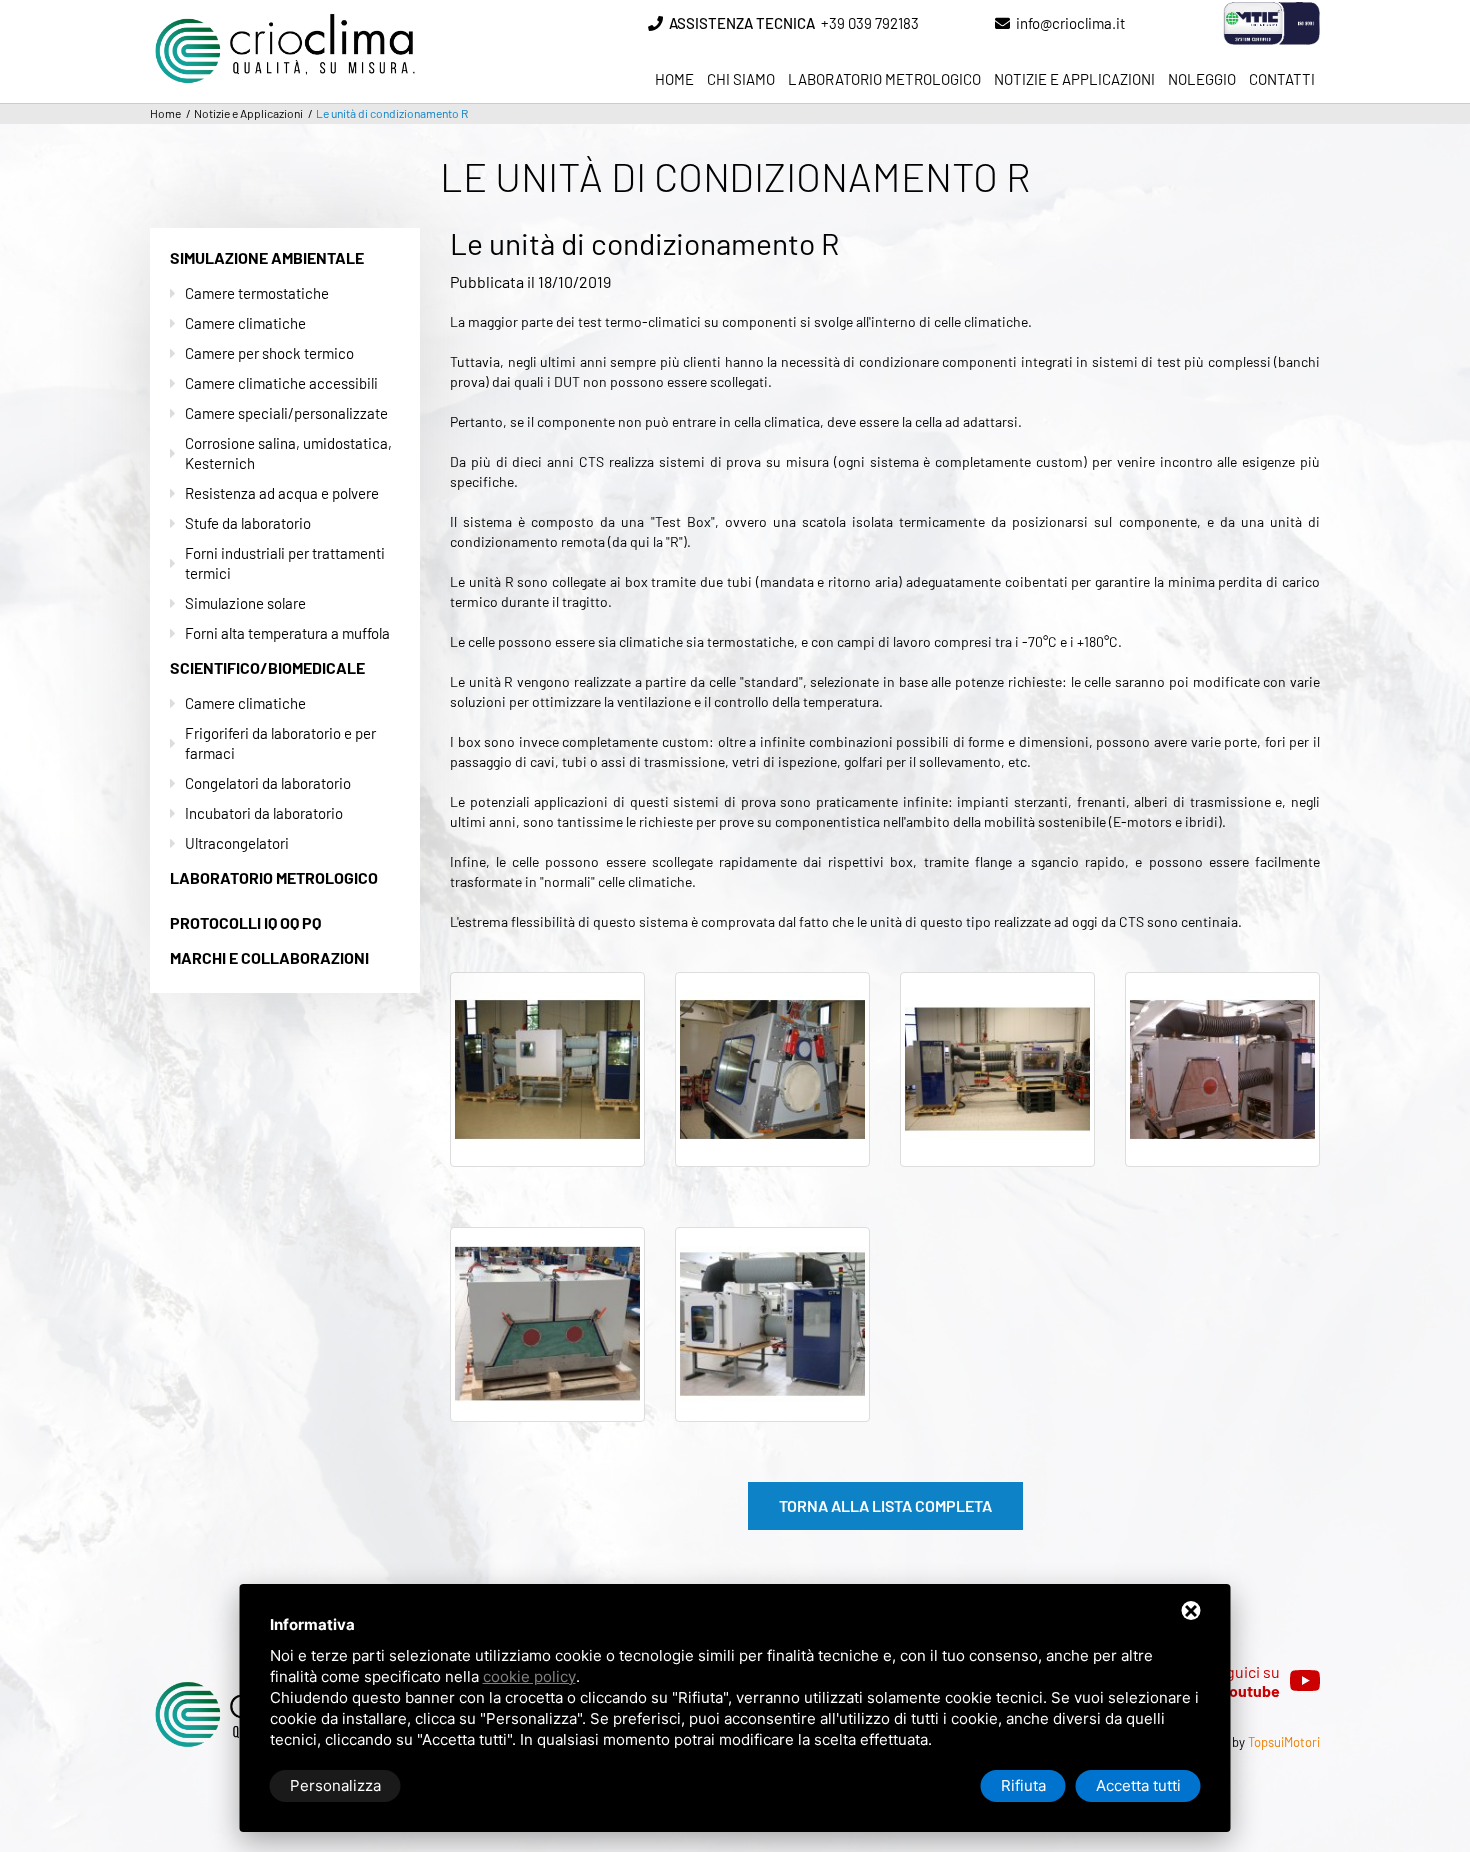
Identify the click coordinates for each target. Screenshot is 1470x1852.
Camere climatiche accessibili (281, 383)
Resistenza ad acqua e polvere (282, 493)
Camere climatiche (245, 323)
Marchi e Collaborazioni (269, 957)
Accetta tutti (1138, 1785)
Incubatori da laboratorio (264, 813)
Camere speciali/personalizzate (286, 413)
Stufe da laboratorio (248, 523)
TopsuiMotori (1284, 1742)
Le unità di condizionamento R (392, 113)
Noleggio (1202, 79)
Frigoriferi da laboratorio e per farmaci (280, 743)
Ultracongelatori (237, 843)
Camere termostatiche (257, 293)
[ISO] (1241, 23)
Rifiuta (1023, 1785)
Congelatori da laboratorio (268, 783)
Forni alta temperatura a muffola (287, 633)
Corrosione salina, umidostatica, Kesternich (288, 453)
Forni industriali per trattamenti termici (285, 563)
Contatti (1282, 79)
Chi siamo (741, 79)
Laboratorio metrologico (884, 79)
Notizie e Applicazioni (1074, 79)
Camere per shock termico (269, 353)
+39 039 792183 (794, 23)
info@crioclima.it (1070, 23)
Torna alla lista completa (885, 1505)
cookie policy (529, 1676)
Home (674, 79)
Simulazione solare (245, 603)
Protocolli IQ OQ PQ (245, 922)
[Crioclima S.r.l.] (285, 17)
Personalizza (335, 1785)
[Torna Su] (1378, 1713)
